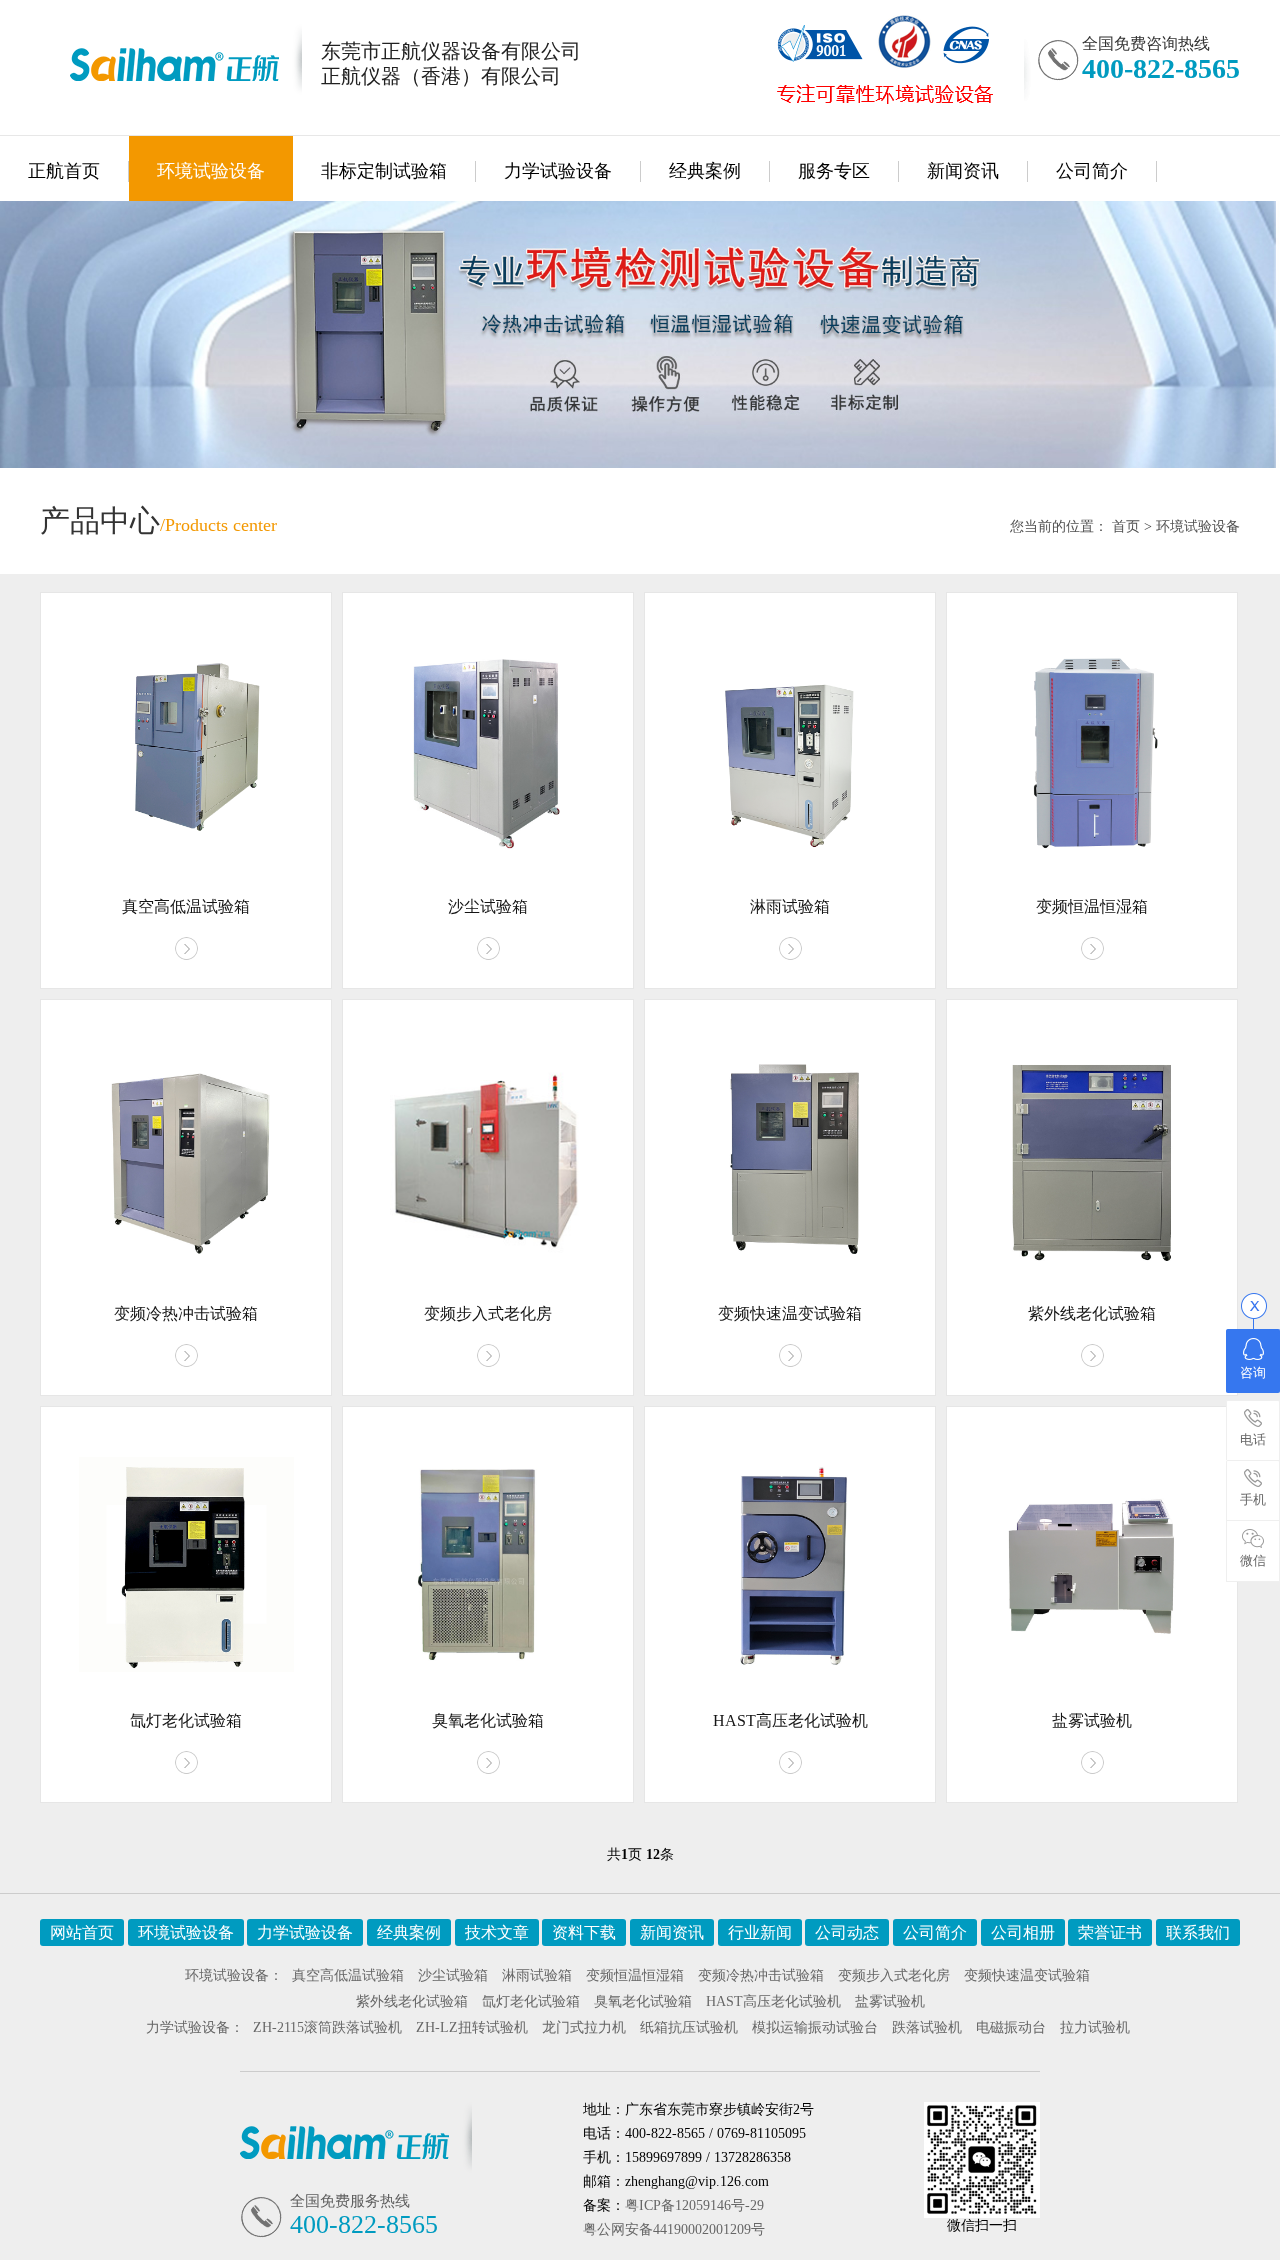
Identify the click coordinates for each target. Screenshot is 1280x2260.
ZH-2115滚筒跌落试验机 (327, 2027)
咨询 (1253, 1372)
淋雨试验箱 (537, 1975)
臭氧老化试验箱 (643, 2001)
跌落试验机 (927, 2027)
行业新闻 (760, 1932)
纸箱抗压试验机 (689, 2027)
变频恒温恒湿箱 (635, 1975)
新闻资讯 (963, 171)
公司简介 (1092, 171)
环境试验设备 (211, 171)
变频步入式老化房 (894, 1975)
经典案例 (705, 171)
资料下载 (584, 1932)
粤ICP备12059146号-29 (694, 2205)
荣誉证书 (1110, 1932)
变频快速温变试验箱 (1027, 1975)
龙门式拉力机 (584, 2027)
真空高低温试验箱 (348, 1975)
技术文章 (497, 1932)
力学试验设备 (558, 171)
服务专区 (834, 171)
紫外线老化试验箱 (412, 2001)
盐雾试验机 (890, 2001)
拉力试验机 (1095, 2027)
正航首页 (64, 171)
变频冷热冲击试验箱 (761, 1975)
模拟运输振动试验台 (815, 2027)
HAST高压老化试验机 (773, 2001)
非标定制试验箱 (384, 171)
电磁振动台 (1011, 2027)
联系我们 (1198, 1932)
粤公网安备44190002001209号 (674, 2229)
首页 (1126, 526)
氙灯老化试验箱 (531, 2001)
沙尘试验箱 (453, 1975)
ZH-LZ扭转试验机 (472, 2027)
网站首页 (82, 1932)
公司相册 (1023, 1932)
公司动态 (847, 1932)
